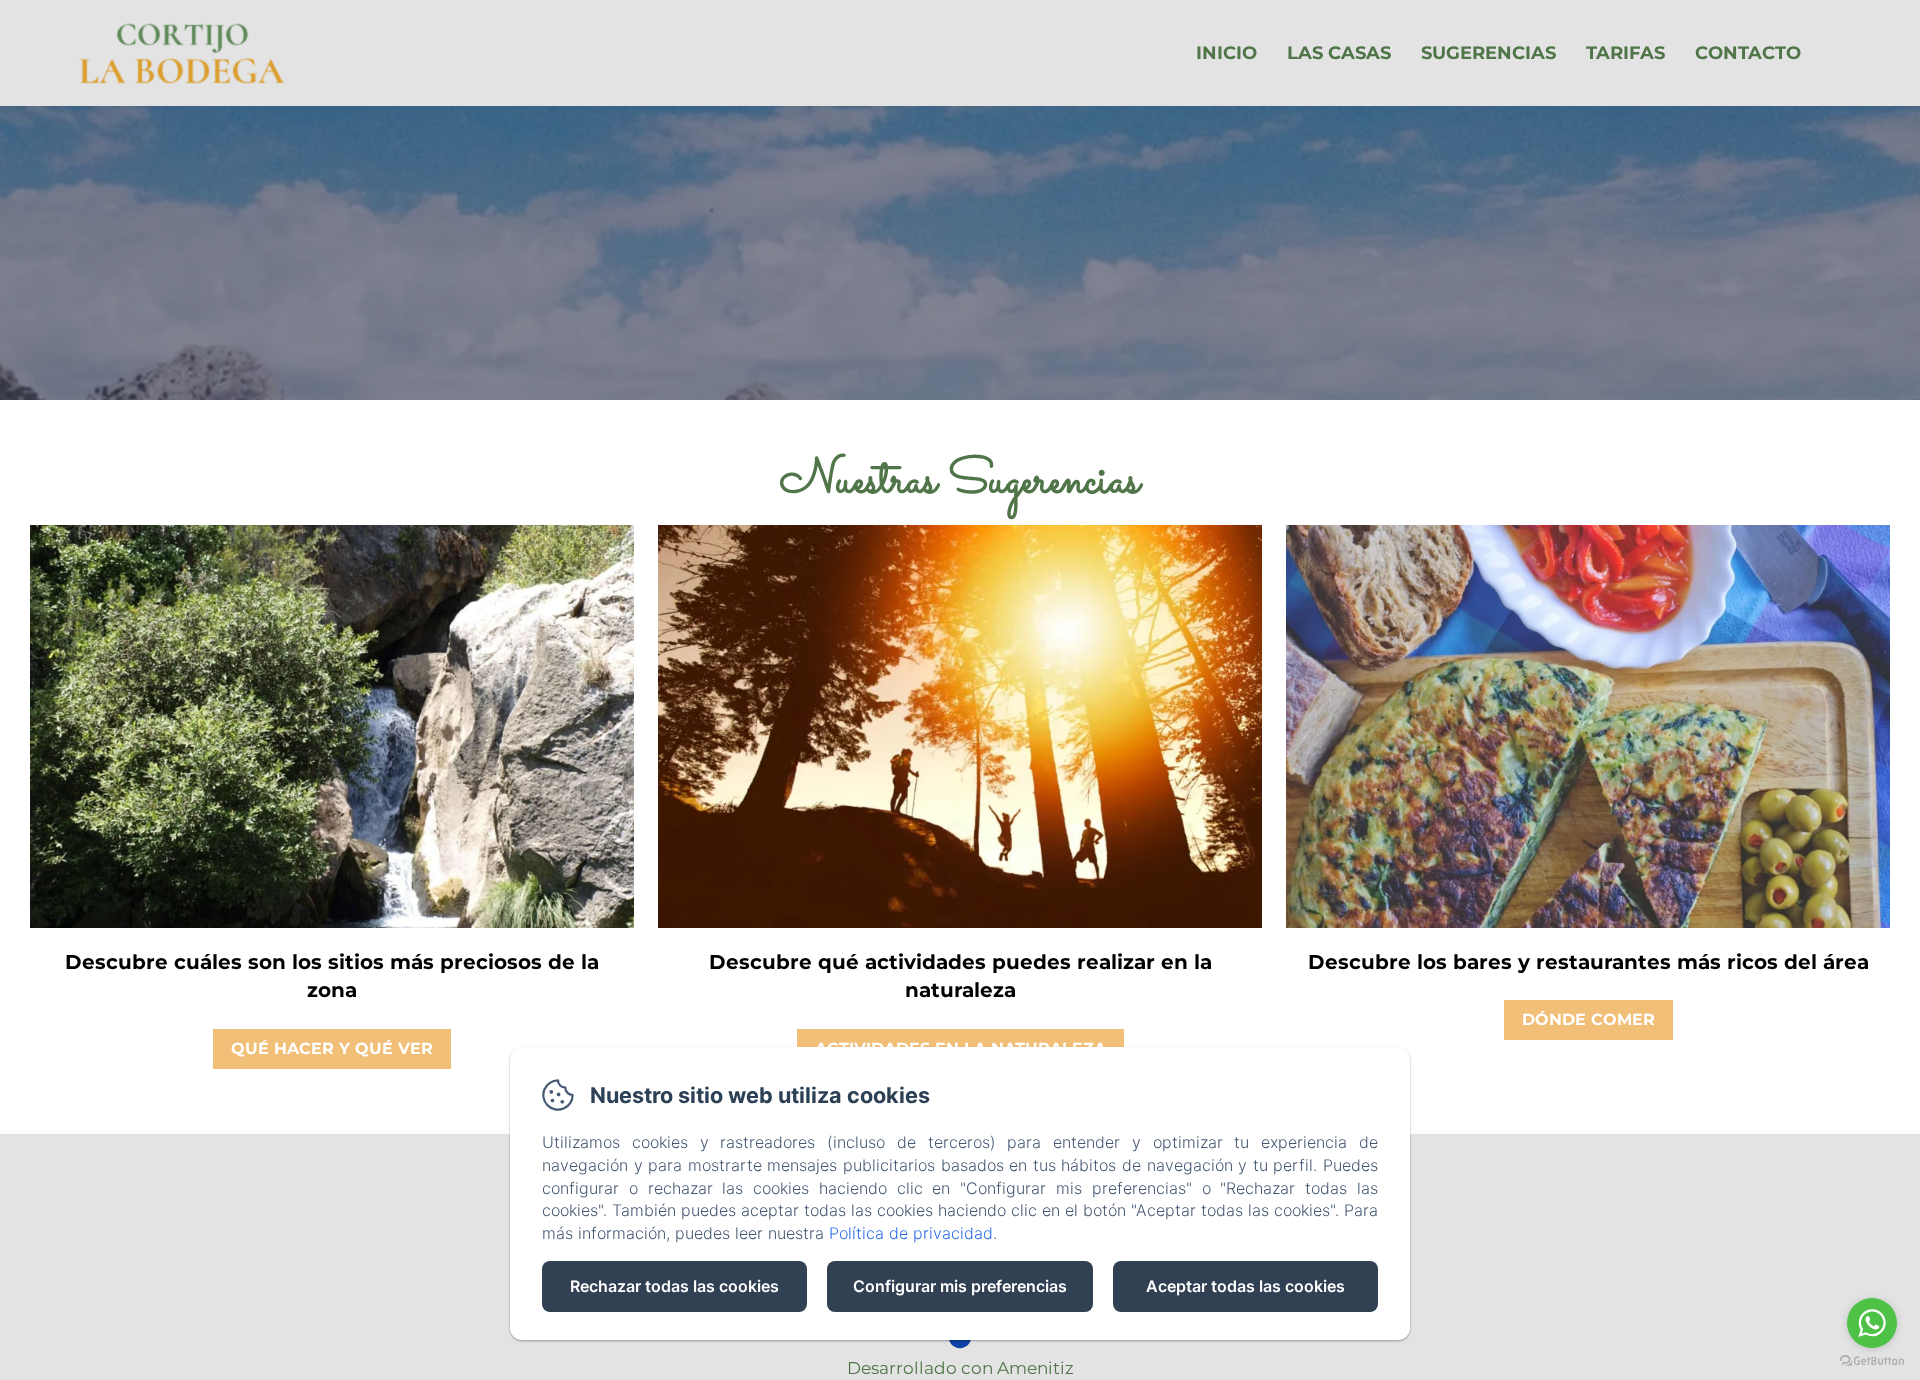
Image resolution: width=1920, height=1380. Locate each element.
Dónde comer (1588, 1019)
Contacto (1748, 53)
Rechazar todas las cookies (674, 1286)
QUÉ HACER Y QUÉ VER (332, 1048)
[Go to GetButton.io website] (1872, 1360)
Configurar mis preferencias (960, 1286)
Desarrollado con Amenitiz (960, 1368)
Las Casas (1339, 53)
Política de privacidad (911, 1233)
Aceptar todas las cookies (1245, 1286)
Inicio (1226, 53)
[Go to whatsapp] (1872, 1323)
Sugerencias (1488, 53)
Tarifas (1625, 53)
